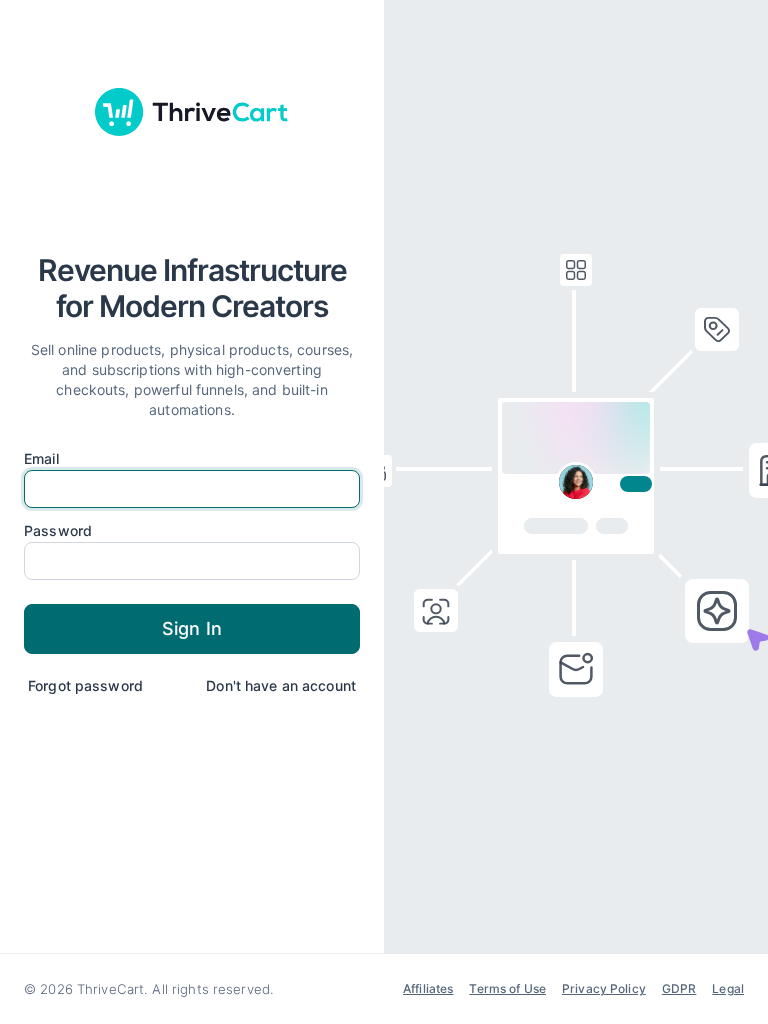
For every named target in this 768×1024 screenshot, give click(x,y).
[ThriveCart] (192, 112)
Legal (728, 988)
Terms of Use (507, 988)
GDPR (679, 988)
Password (58, 531)
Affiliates (428, 988)
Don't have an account (281, 685)
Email (41, 459)
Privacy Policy (604, 988)
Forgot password (85, 685)
